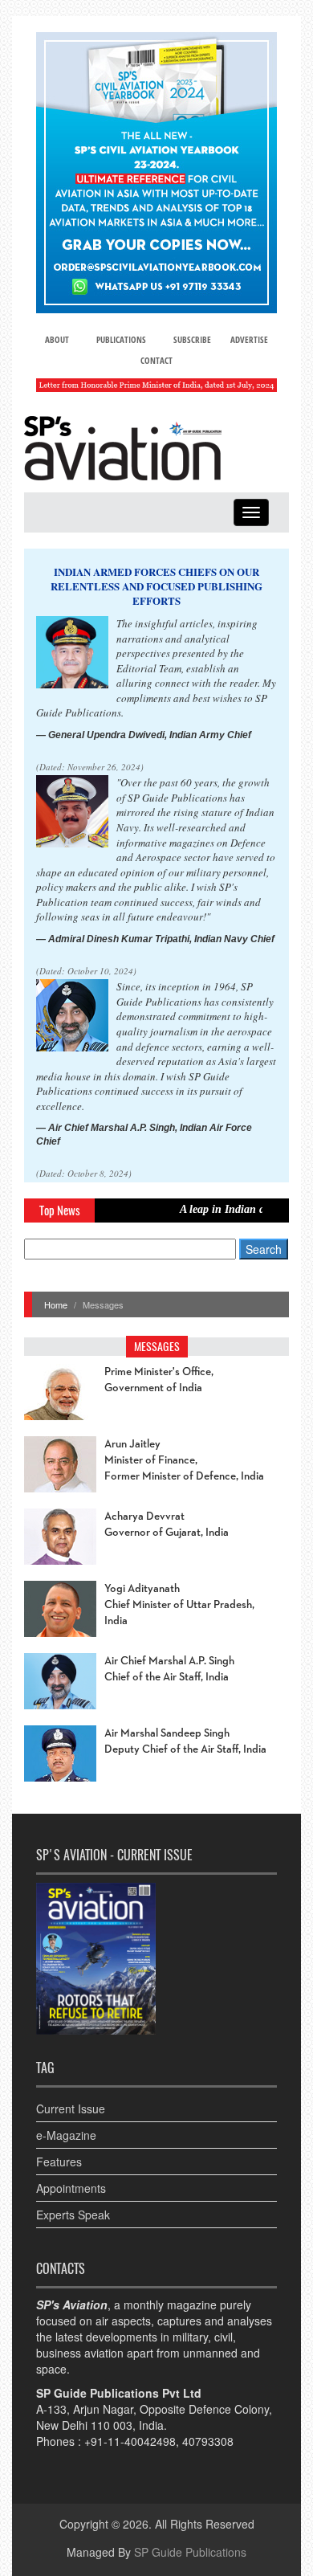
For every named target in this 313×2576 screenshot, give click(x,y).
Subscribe (192, 339)
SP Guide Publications (190, 2552)
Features (59, 2162)
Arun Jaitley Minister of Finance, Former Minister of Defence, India (184, 1460)
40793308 (208, 2441)
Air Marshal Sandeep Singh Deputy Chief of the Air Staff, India (185, 1741)
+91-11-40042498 (130, 2441)
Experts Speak (73, 2215)
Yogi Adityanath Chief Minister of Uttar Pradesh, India (179, 1605)
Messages (157, 1347)
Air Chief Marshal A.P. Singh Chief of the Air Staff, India (169, 1669)
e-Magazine (66, 2135)
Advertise (249, 339)
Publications (121, 339)
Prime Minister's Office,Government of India (159, 1380)
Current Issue (71, 2109)
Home (56, 1304)
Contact (156, 360)
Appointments (71, 2188)
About (57, 339)
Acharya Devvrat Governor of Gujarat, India (167, 1525)
